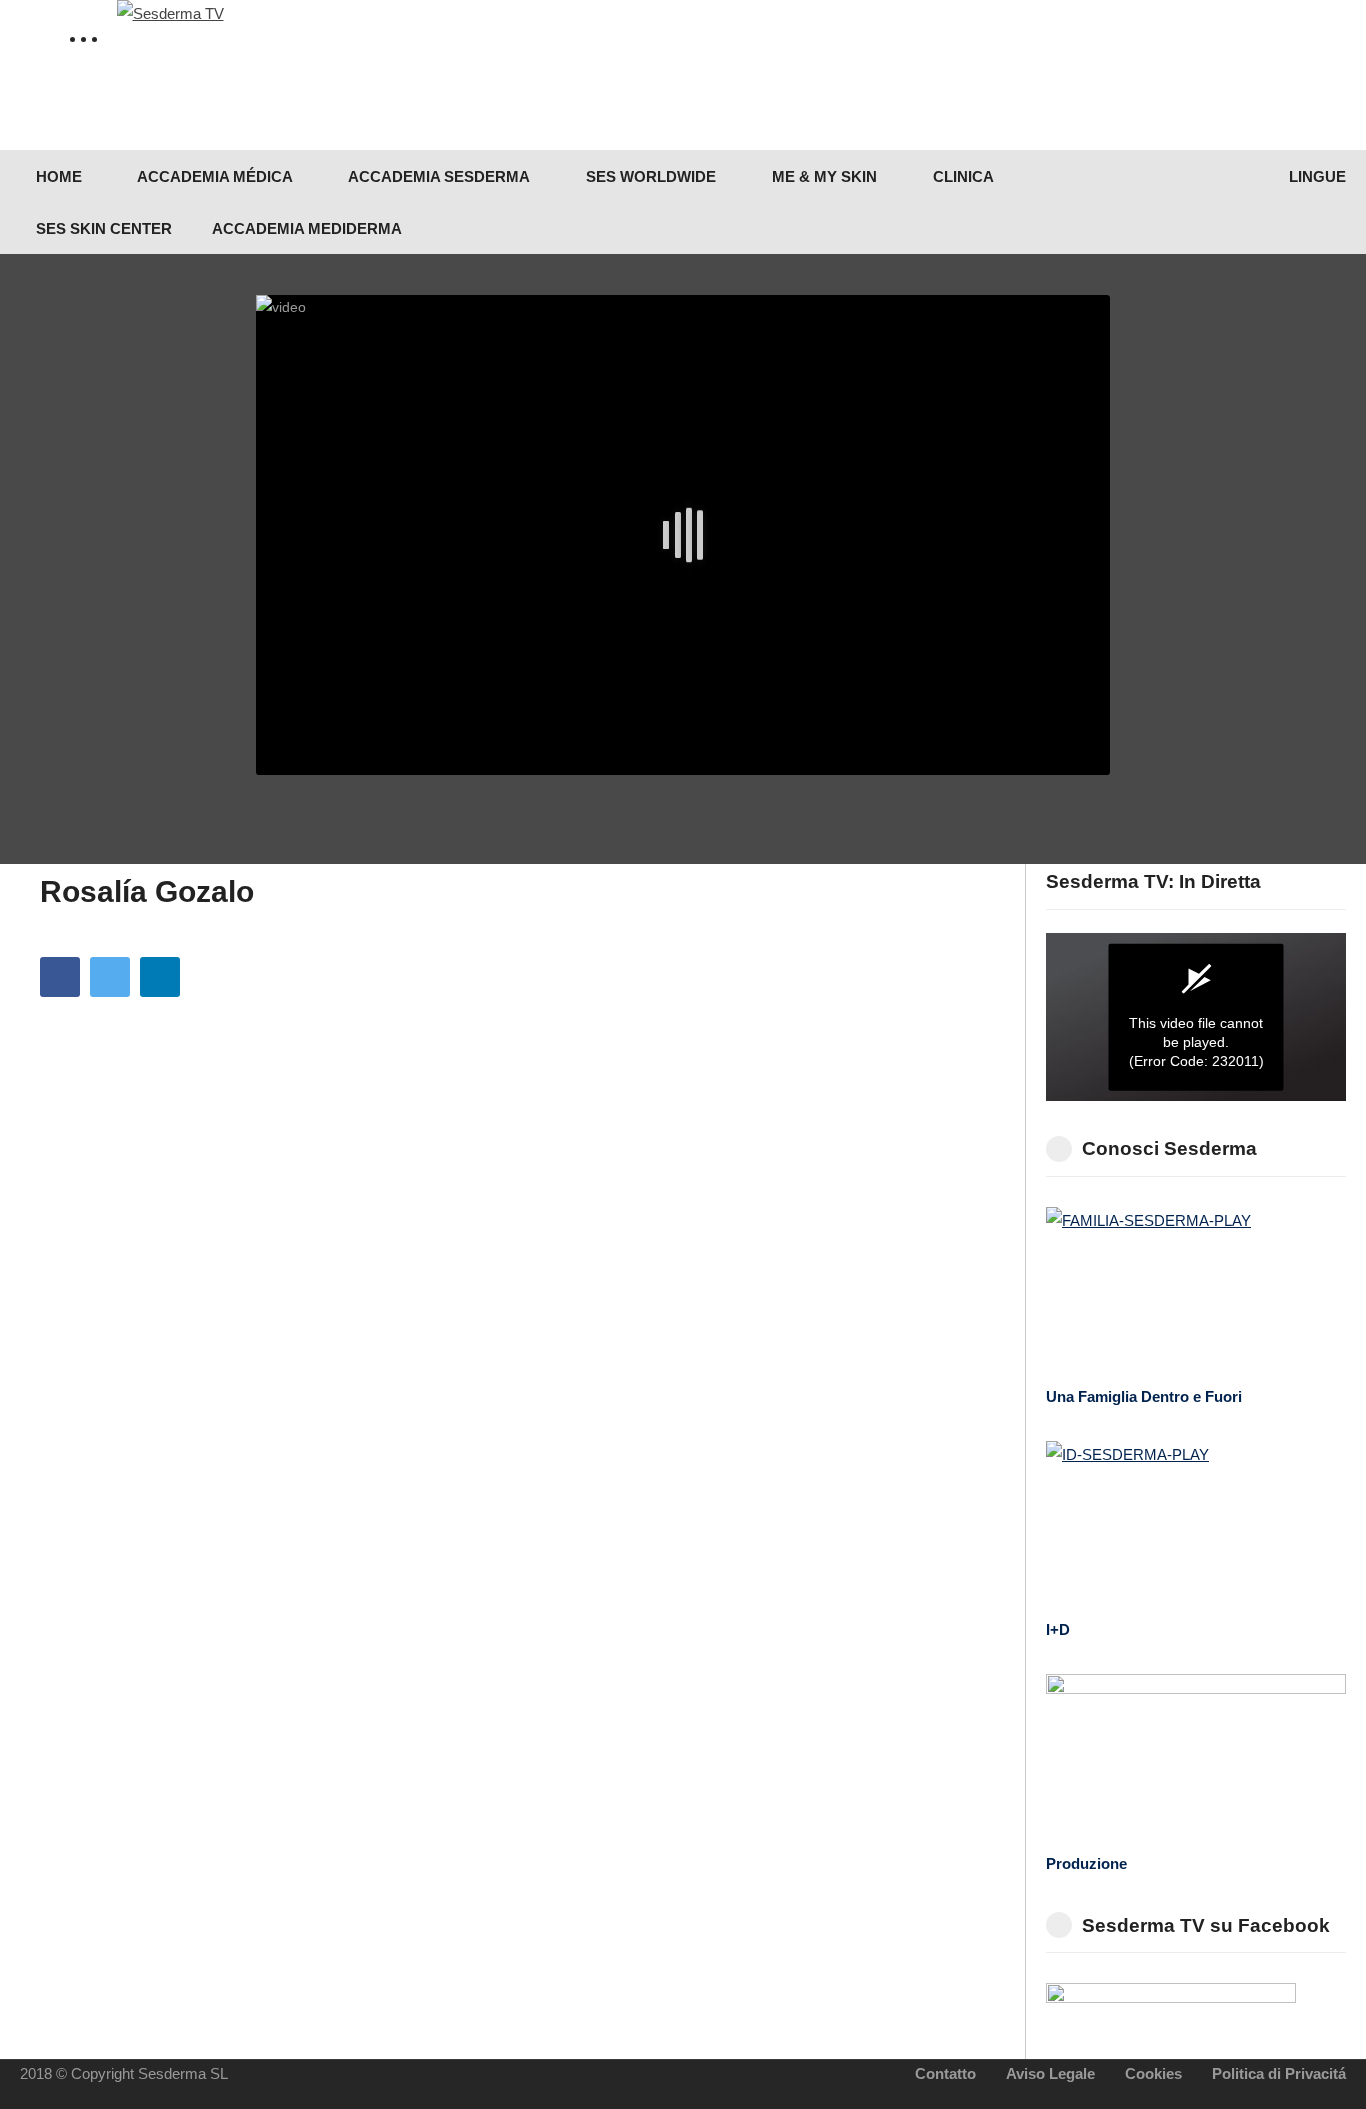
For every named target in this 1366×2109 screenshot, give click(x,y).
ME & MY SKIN (822, 176)
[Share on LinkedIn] (160, 977)
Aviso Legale (1050, 2073)
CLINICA (961, 176)
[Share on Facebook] (60, 977)
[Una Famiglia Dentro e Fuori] (1196, 1291)
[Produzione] (1196, 1758)
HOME (57, 176)
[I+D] (1196, 1525)
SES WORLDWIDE (649, 176)
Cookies (1153, 2073)
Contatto (945, 2073)
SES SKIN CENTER (102, 228)
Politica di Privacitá (1279, 2073)
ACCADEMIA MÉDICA (213, 176)
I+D (1058, 1629)
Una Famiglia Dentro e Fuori (1144, 1396)
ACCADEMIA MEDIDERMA (307, 228)
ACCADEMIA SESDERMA (437, 176)
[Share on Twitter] (110, 977)
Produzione (1086, 1863)
